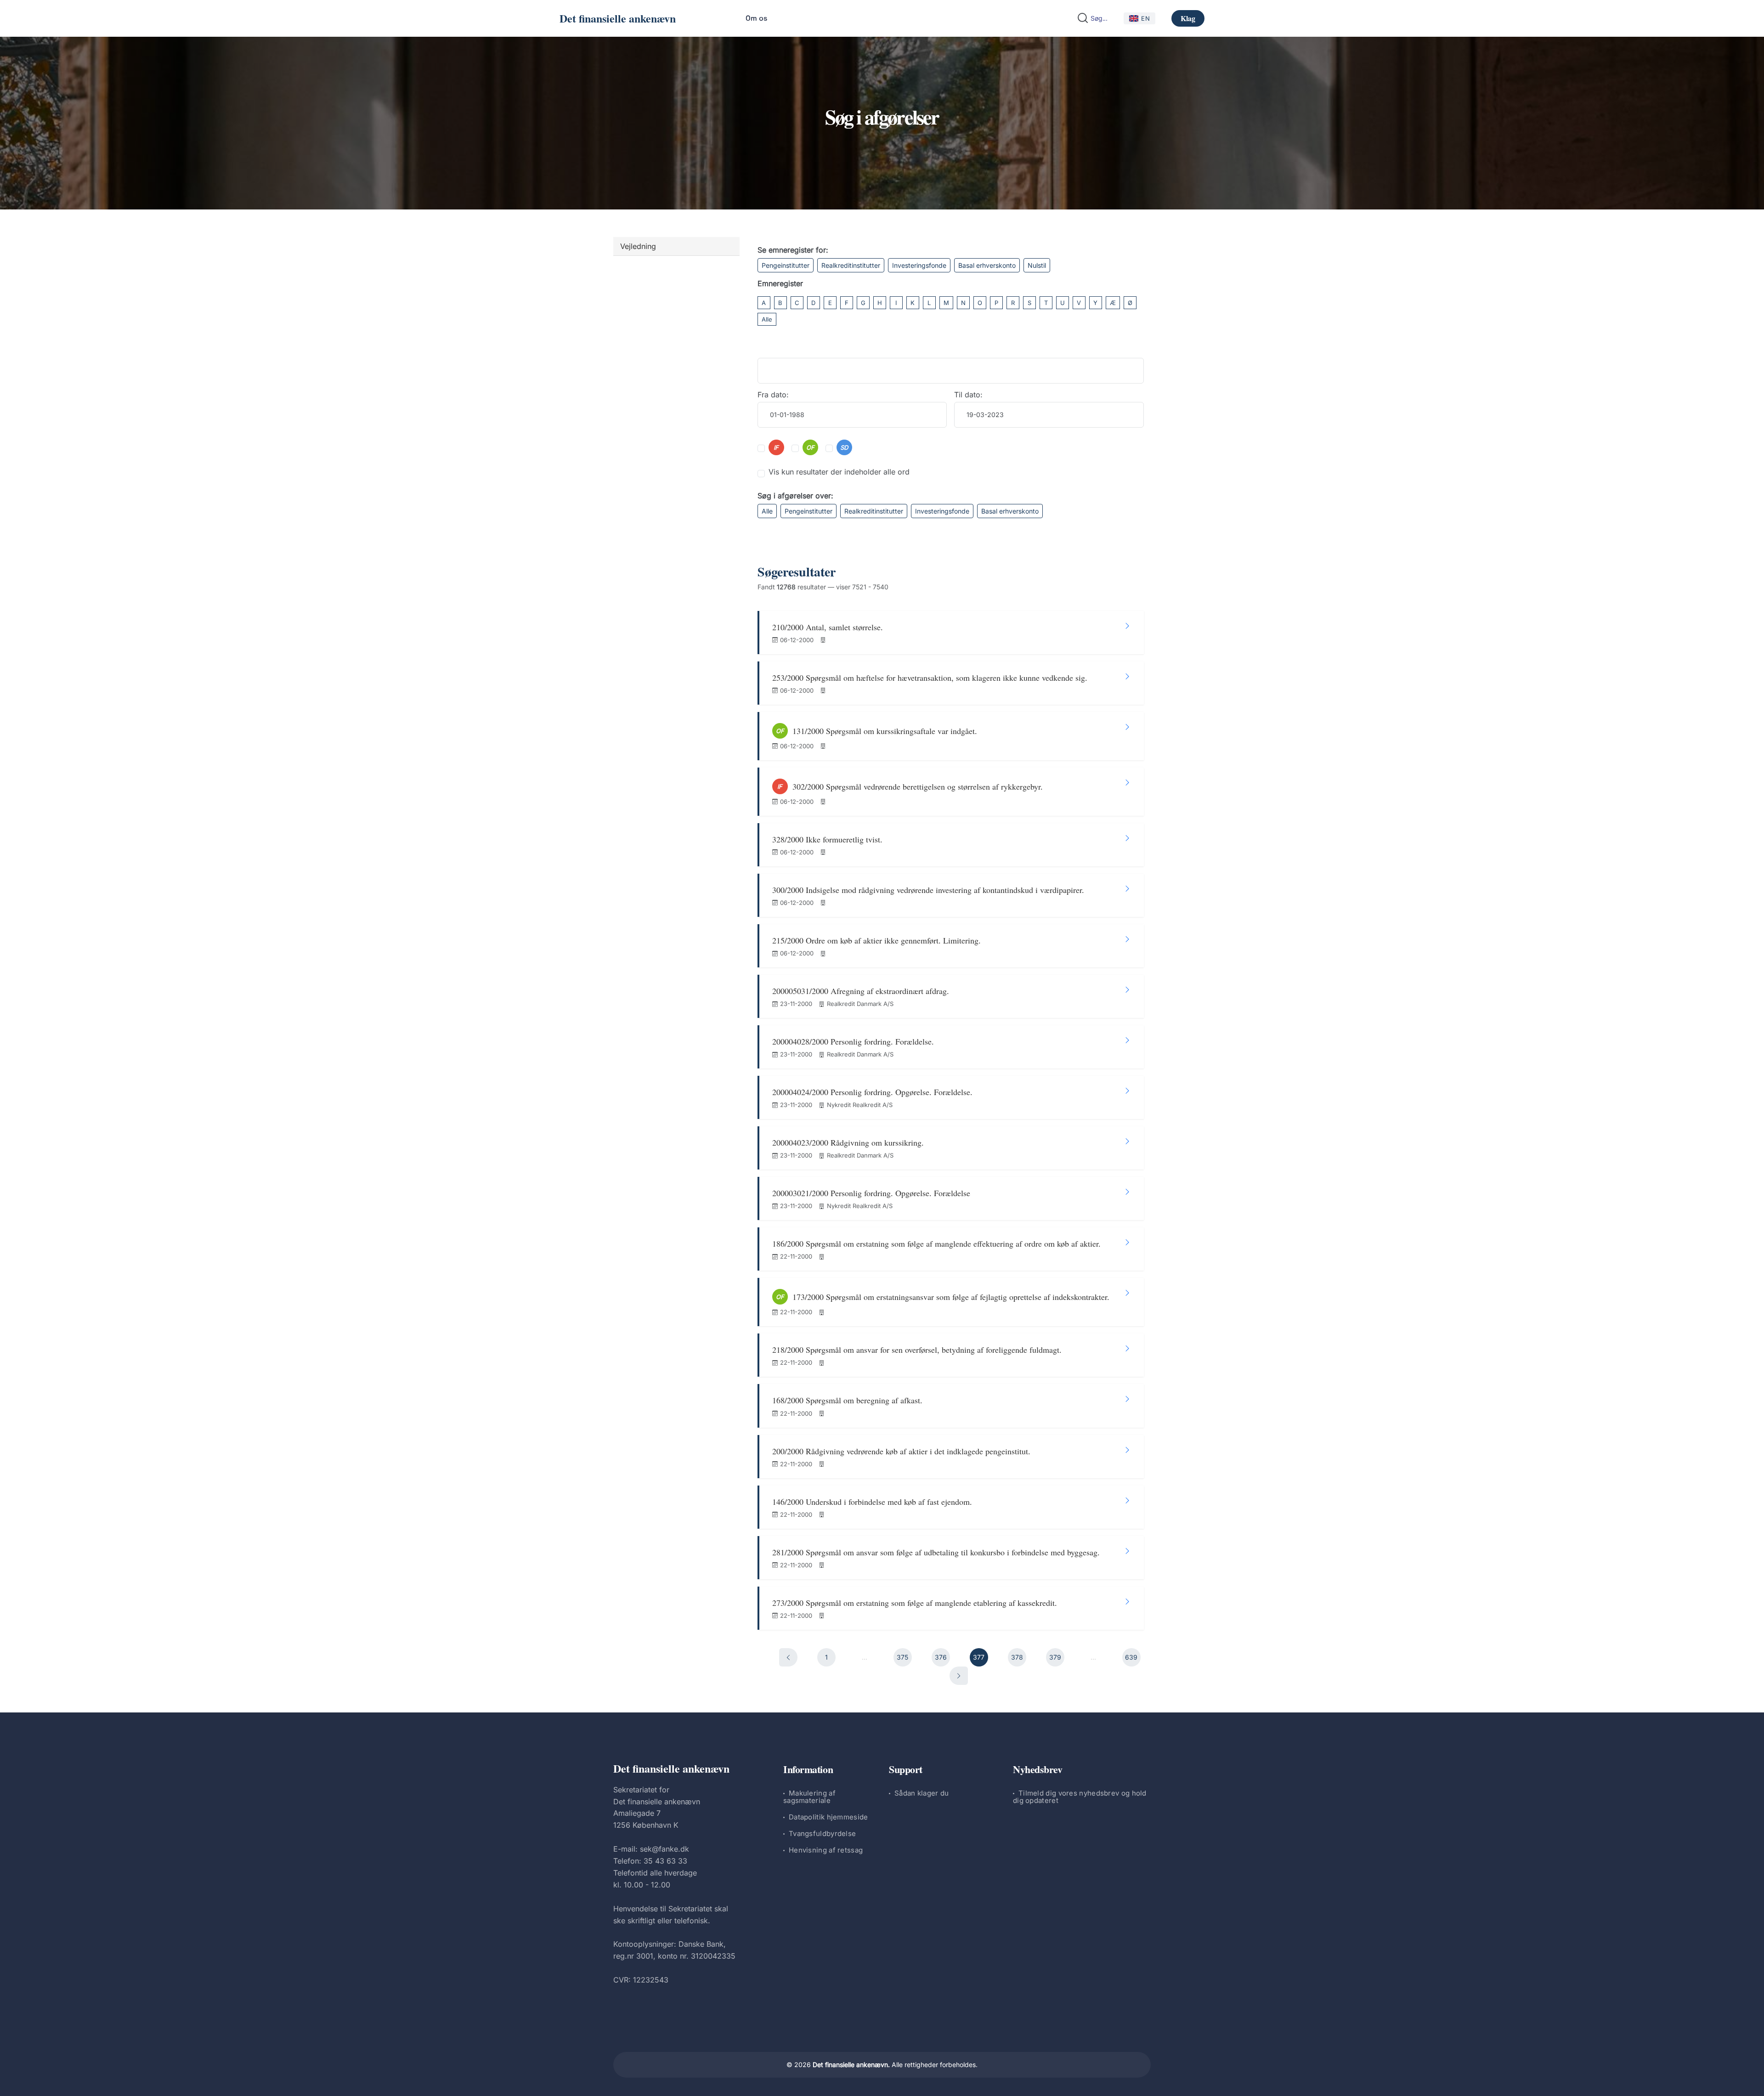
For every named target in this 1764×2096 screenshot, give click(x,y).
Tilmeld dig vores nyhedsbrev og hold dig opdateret (1080, 1797)
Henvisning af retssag (826, 1850)
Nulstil (1037, 265)
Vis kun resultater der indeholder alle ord (839, 472)
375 (902, 1657)
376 (941, 1657)
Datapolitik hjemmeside (828, 1817)
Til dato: (968, 395)
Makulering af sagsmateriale (809, 1797)
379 (1055, 1657)
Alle (767, 319)
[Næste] (959, 1676)
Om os (756, 18)
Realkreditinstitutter (851, 265)
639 (1131, 1657)
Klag (1188, 18)
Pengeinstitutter (786, 265)
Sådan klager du (922, 1793)
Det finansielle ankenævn (618, 18)
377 (979, 1657)
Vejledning (638, 246)
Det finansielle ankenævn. (851, 2065)
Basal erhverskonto (987, 265)
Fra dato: (773, 395)
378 (1017, 1657)
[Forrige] (788, 1657)
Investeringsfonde (919, 265)
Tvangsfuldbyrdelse (822, 1833)
